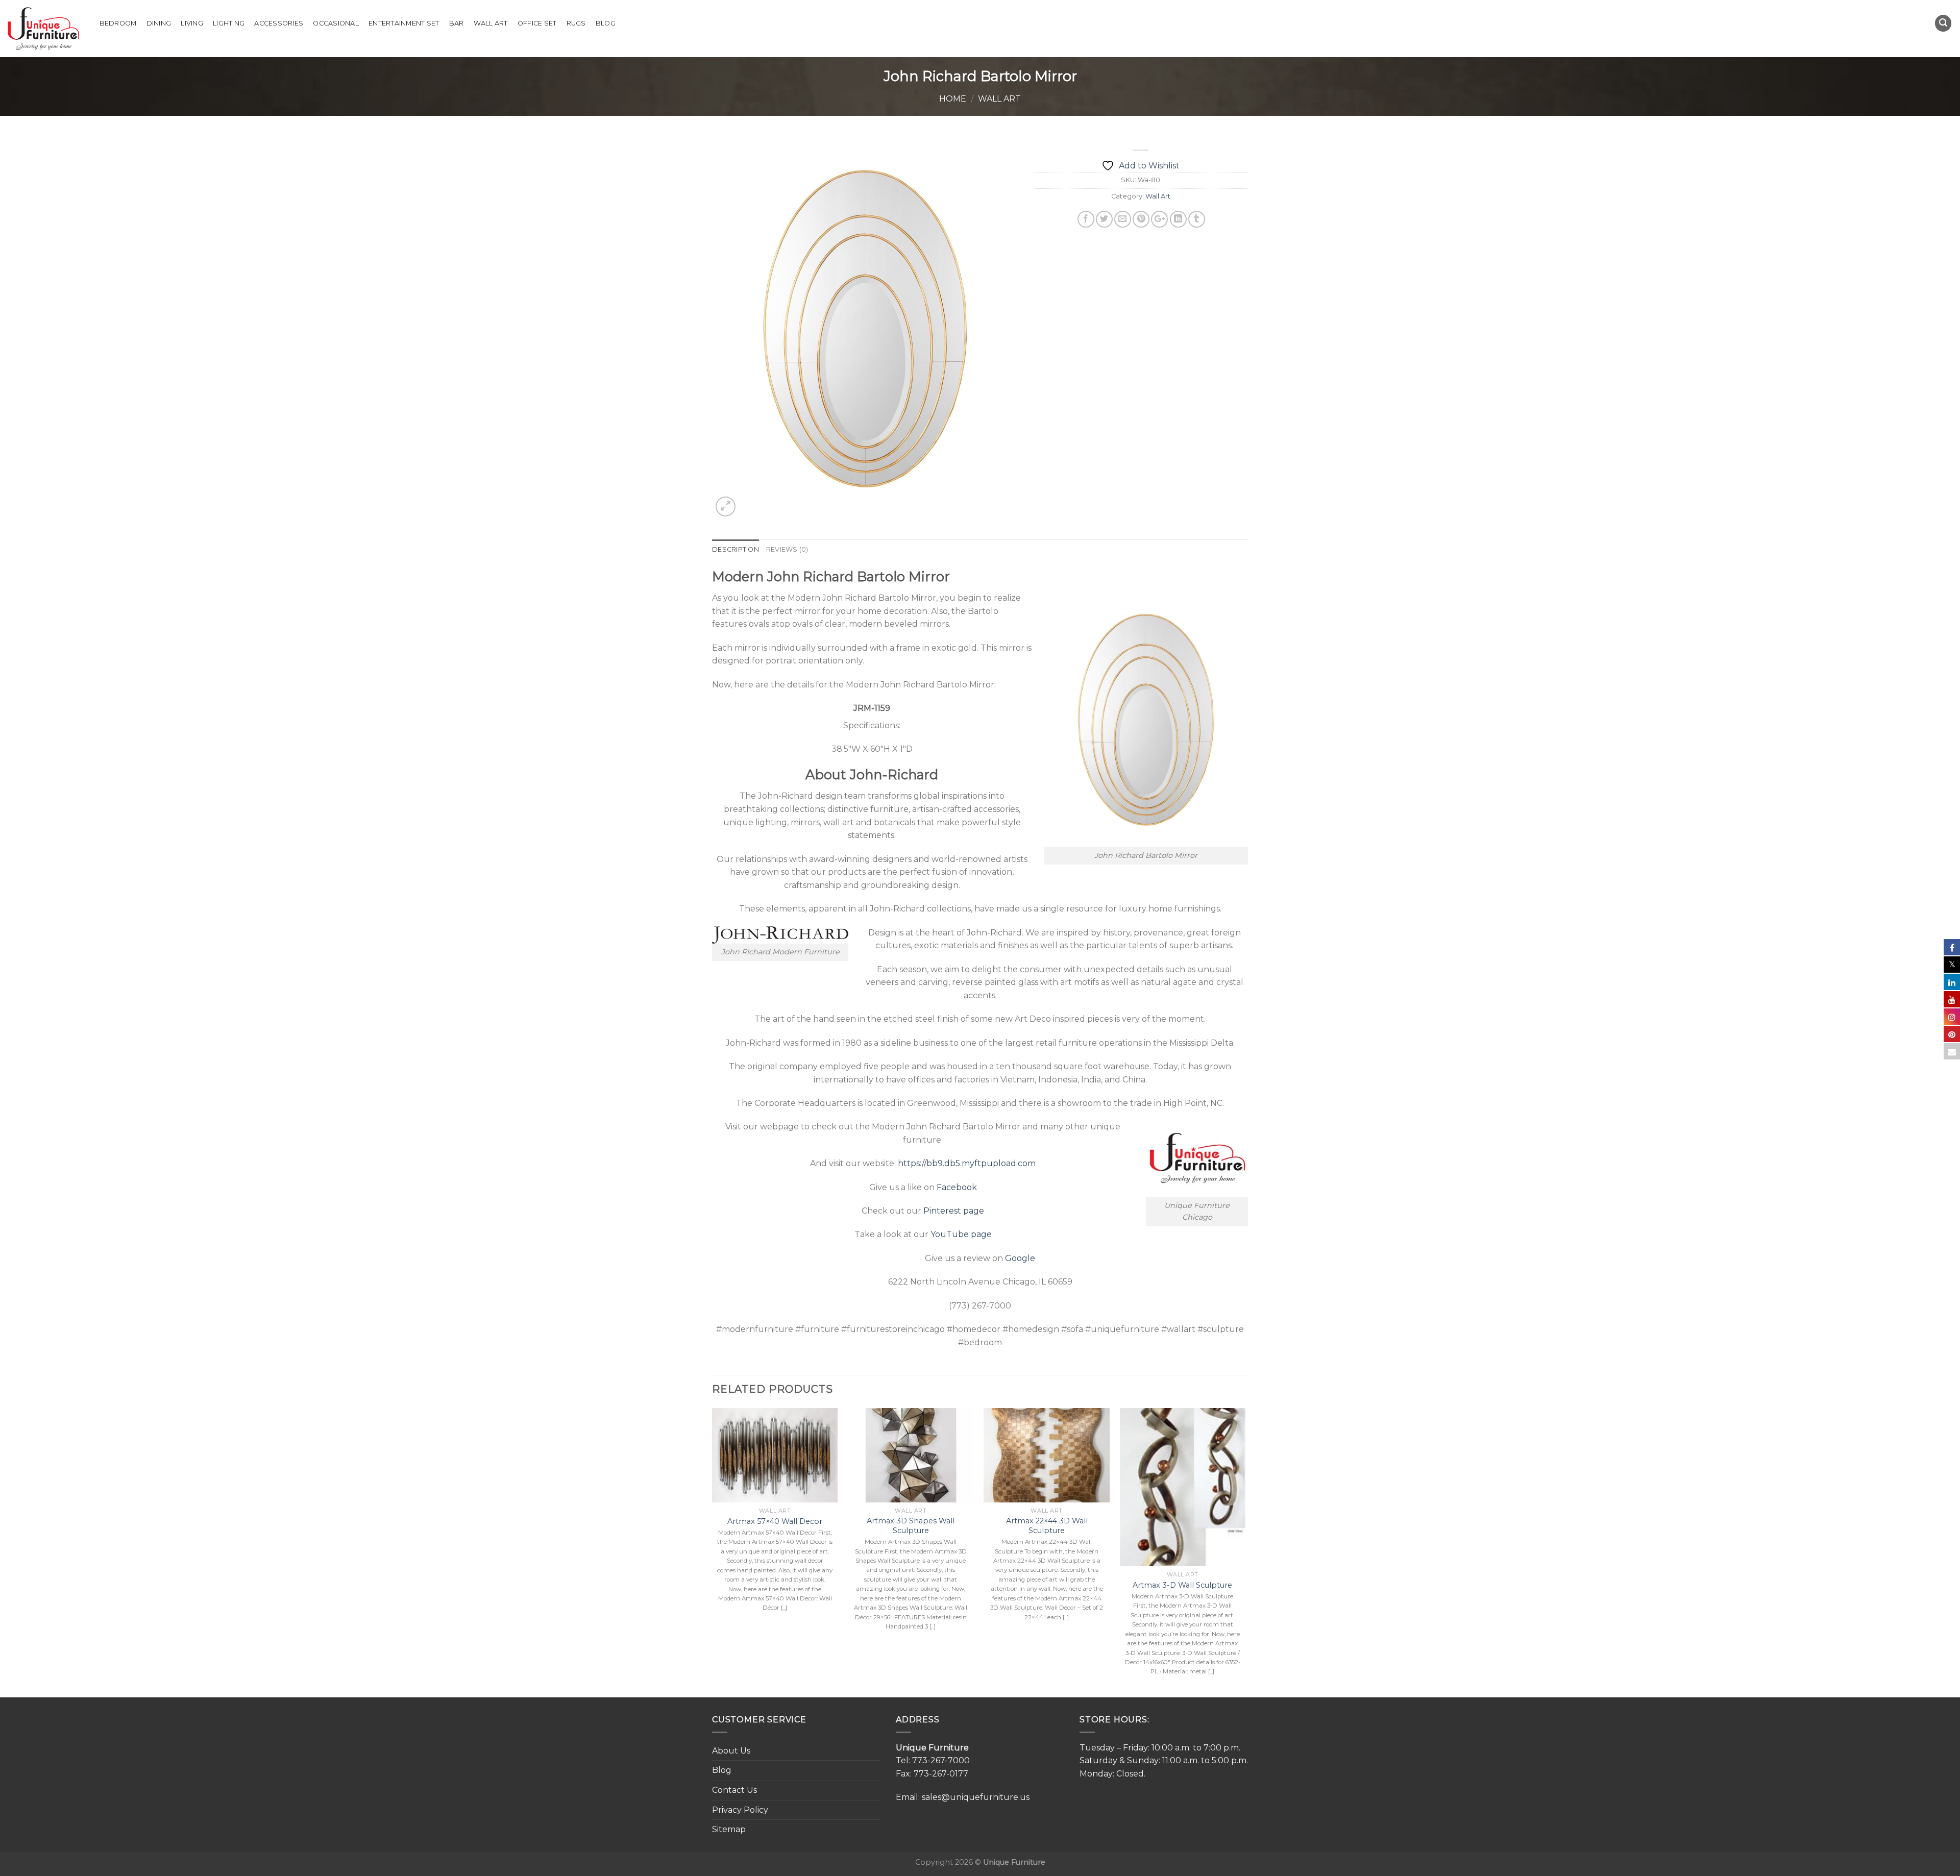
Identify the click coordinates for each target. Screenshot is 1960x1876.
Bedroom (118, 23)
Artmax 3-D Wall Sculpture (1182, 1585)
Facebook (957, 1187)
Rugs (576, 23)
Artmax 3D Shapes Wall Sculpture (911, 1526)
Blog (606, 23)
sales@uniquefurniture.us (976, 1797)
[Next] (1245, 1552)
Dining (159, 23)
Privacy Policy (740, 1810)
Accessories (279, 23)
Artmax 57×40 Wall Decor (775, 1521)
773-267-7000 (941, 1760)
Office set (537, 23)
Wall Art (491, 23)
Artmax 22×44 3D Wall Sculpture (1047, 1526)
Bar (457, 23)
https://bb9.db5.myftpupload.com (967, 1163)
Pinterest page (954, 1211)
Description (736, 549)
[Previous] (713, 1552)
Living (192, 23)
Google (1020, 1258)
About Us (731, 1751)
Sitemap (729, 1829)
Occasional (336, 23)
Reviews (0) (787, 549)
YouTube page (961, 1234)
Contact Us (734, 1790)
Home (953, 99)
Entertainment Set (404, 23)
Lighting (229, 23)
